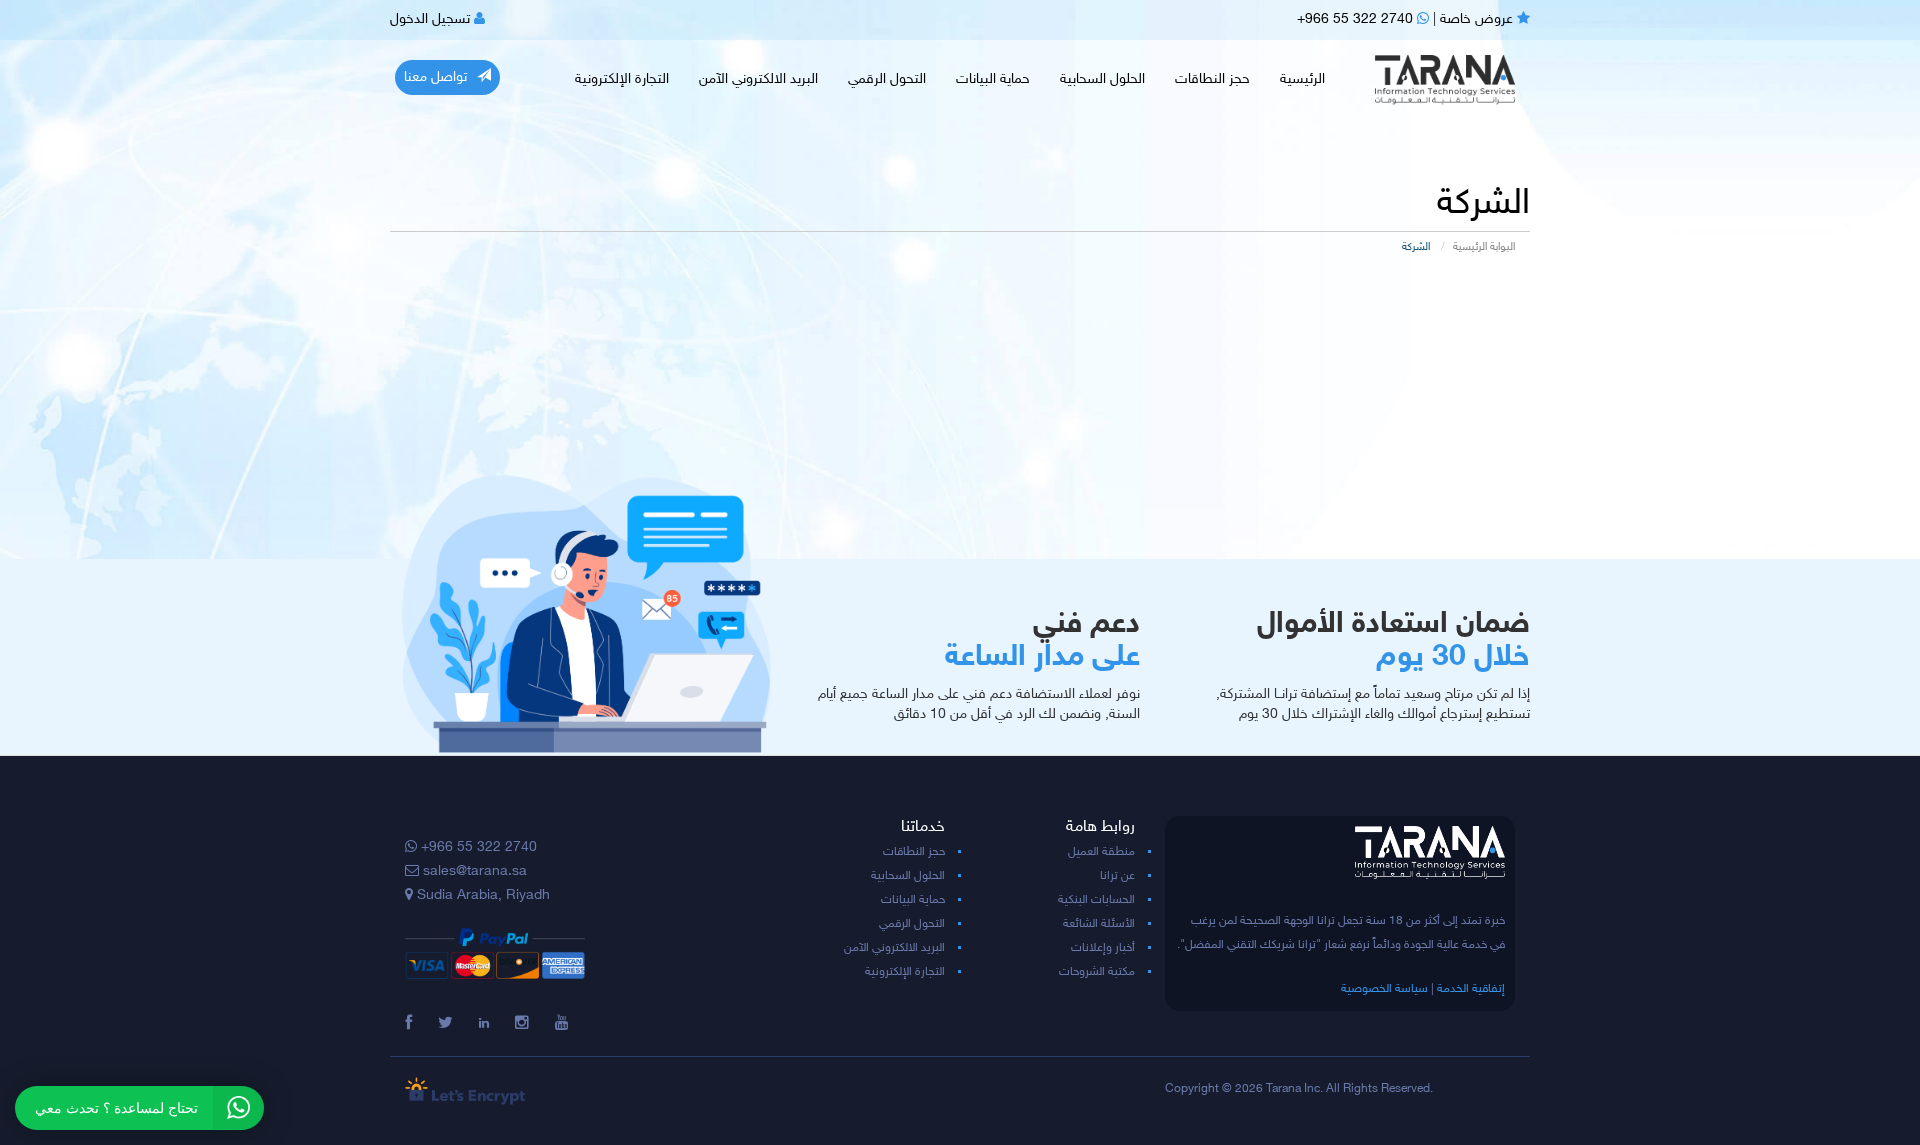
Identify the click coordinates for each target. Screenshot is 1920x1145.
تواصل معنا (435, 77)
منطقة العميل (1101, 852)
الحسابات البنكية (1096, 900)
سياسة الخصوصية (1384, 989)
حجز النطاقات (1212, 79)
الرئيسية (1302, 79)
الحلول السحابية (1102, 79)
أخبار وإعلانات (1103, 948)
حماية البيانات (993, 79)
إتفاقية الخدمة (1471, 989)
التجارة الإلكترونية (622, 79)
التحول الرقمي (887, 79)
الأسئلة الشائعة (1099, 924)
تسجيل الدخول (432, 19)
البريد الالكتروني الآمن (758, 79)
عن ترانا (1117, 876)
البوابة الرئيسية (1484, 247)
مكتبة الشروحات (1097, 972)
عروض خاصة (1478, 19)
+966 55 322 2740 (1357, 19)
